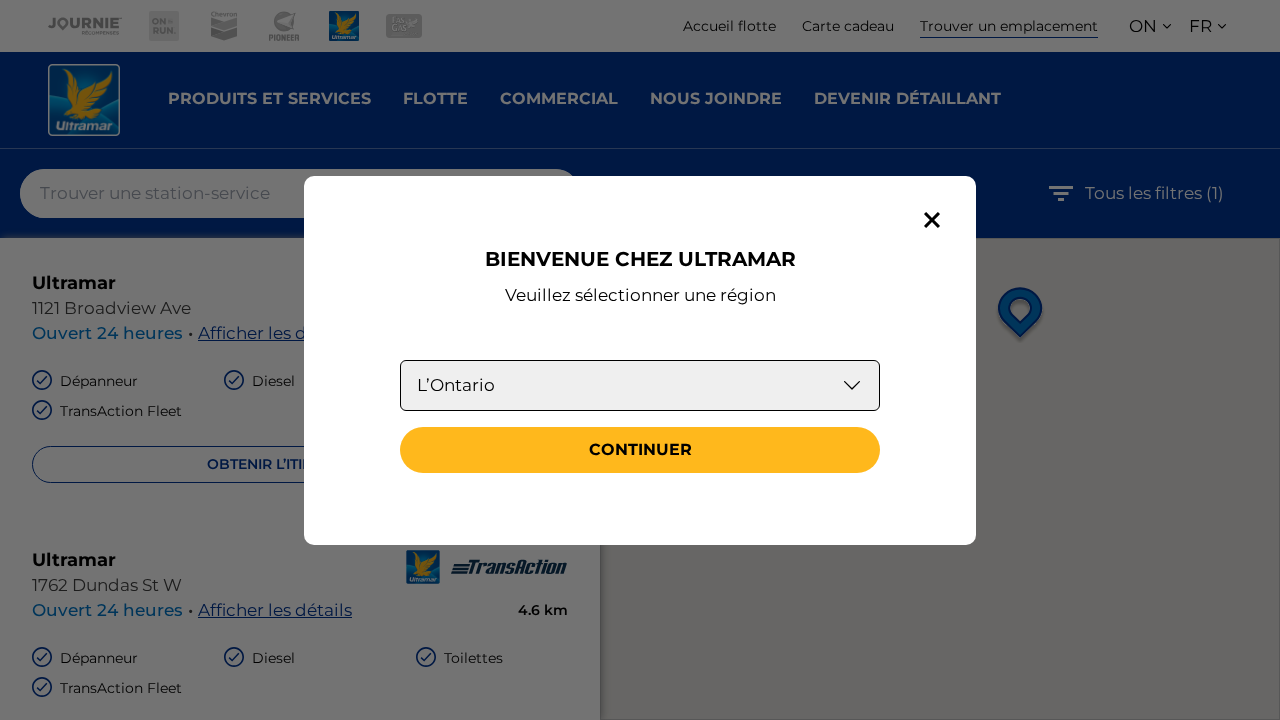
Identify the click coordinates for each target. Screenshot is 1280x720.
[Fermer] (932, 220)
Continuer (640, 449)
